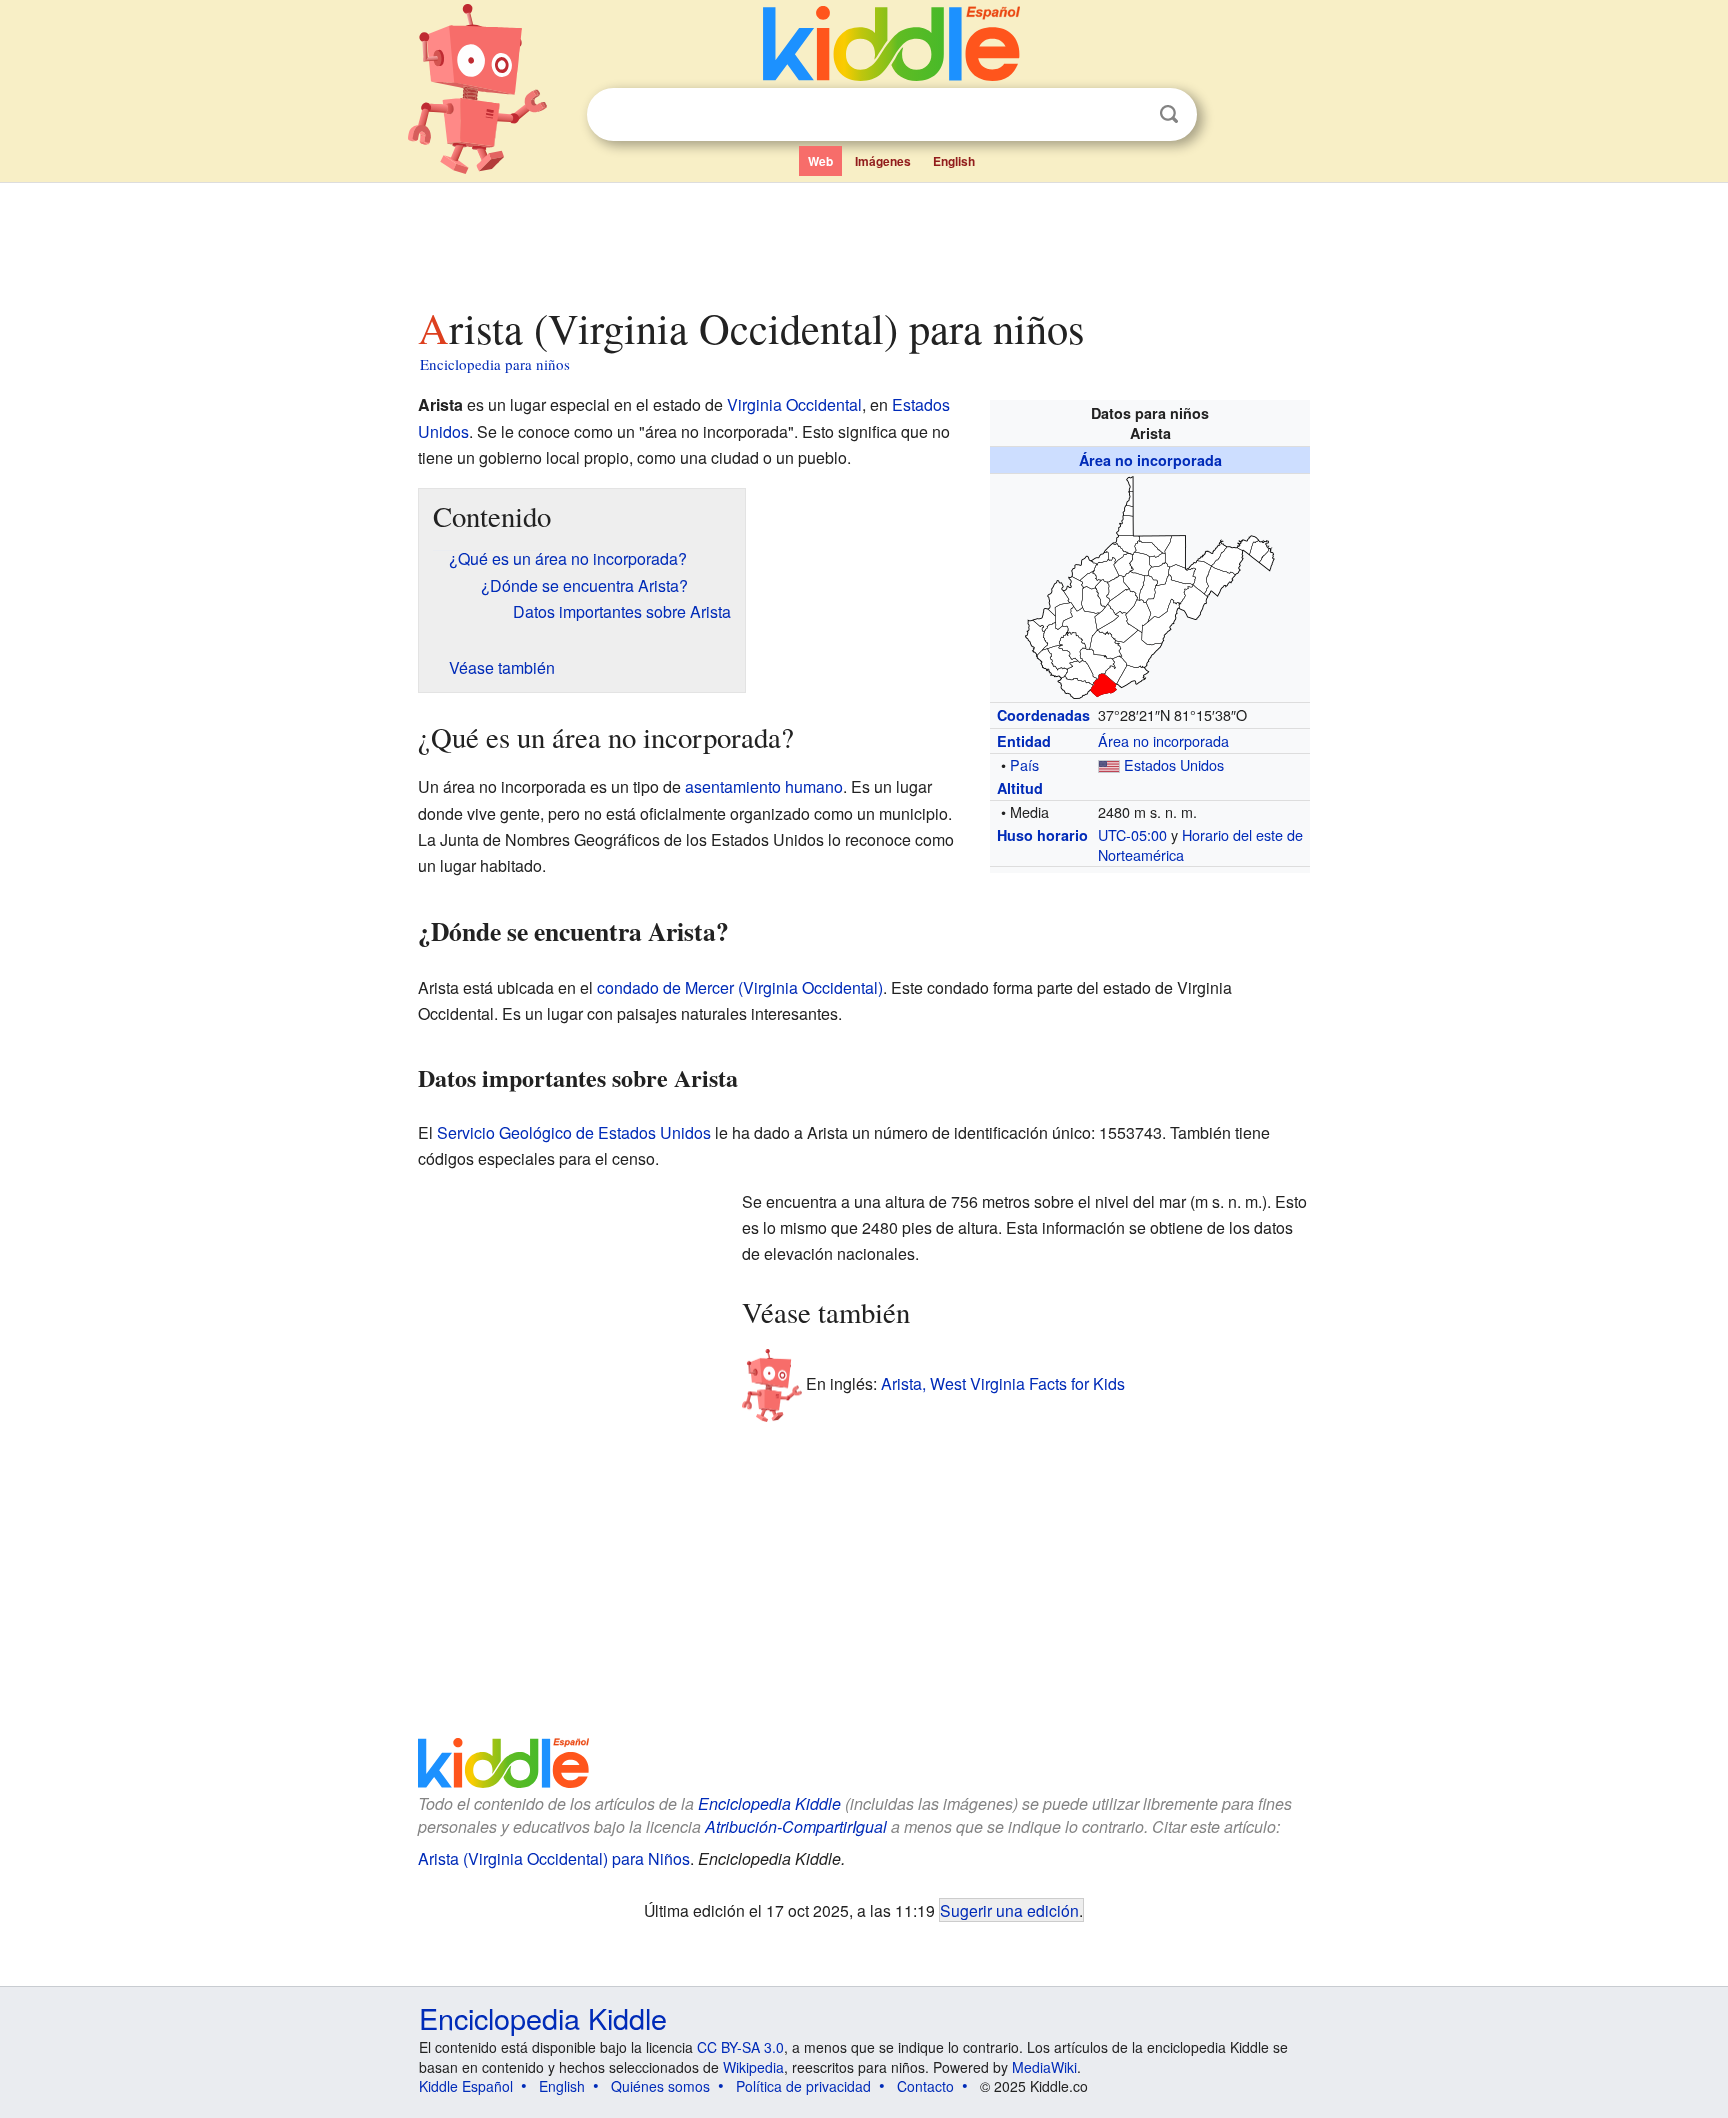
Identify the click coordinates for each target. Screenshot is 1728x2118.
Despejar (1128, 115)
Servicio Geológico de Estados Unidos (574, 1132)
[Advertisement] (863, 239)
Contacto (925, 2086)
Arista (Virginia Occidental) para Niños (554, 1858)
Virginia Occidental (794, 404)
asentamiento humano (764, 786)
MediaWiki (1044, 2067)
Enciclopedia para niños (495, 364)
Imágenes (883, 161)
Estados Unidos (1174, 764)
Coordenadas (1043, 715)
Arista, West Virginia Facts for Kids (1003, 1383)
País (1024, 764)
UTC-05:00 (1132, 834)
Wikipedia (753, 2067)
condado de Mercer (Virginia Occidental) (740, 987)
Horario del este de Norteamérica (1200, 844)
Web (820, 161)
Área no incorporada (1150, 460)
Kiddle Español (466, 2086)
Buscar (1169, 114)
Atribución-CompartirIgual (796, 1826)
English (954, 161)
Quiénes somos (660, 2086)
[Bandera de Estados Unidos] (1109, 764)
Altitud (1020, 788)
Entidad (1024, 741)
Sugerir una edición (1009, 1910)
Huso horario (1042, 835)
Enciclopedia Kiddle (769, 1803)
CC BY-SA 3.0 (740, 2047)
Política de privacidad (803, 2086)
